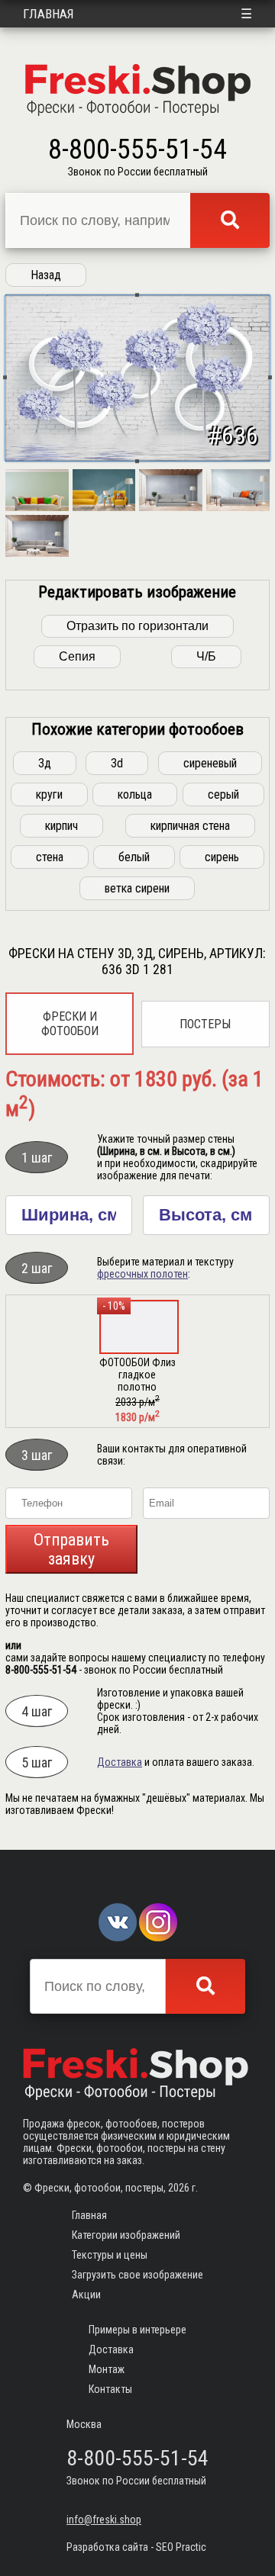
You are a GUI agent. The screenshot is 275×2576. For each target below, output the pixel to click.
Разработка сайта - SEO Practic (136, 2547)
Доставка (120, 1762)
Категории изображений (126, 2235)
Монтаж (107, 2369)
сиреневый (210, 763)
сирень (222, 857)
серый (223, 794)
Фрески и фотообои (70, 1024)
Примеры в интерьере (137, 2330)
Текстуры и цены (110, 2255)
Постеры (205, 1024)
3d (117, 763)
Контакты (110, 2389)
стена (50, 857)
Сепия (77, 656)
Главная (49, 14)
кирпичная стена (190, 826)
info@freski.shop (104, 2520)
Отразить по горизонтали (137, 626)
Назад (46, 275)
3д (45, 763)
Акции (86, 2295)
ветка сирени (137, 888)
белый (134, 857)
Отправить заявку (71, 1549)
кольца (135, 794)
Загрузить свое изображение (137, 2275)
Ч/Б (206, 656)
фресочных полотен (142, 1274)
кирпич (61, 826)
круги (49, 794)
